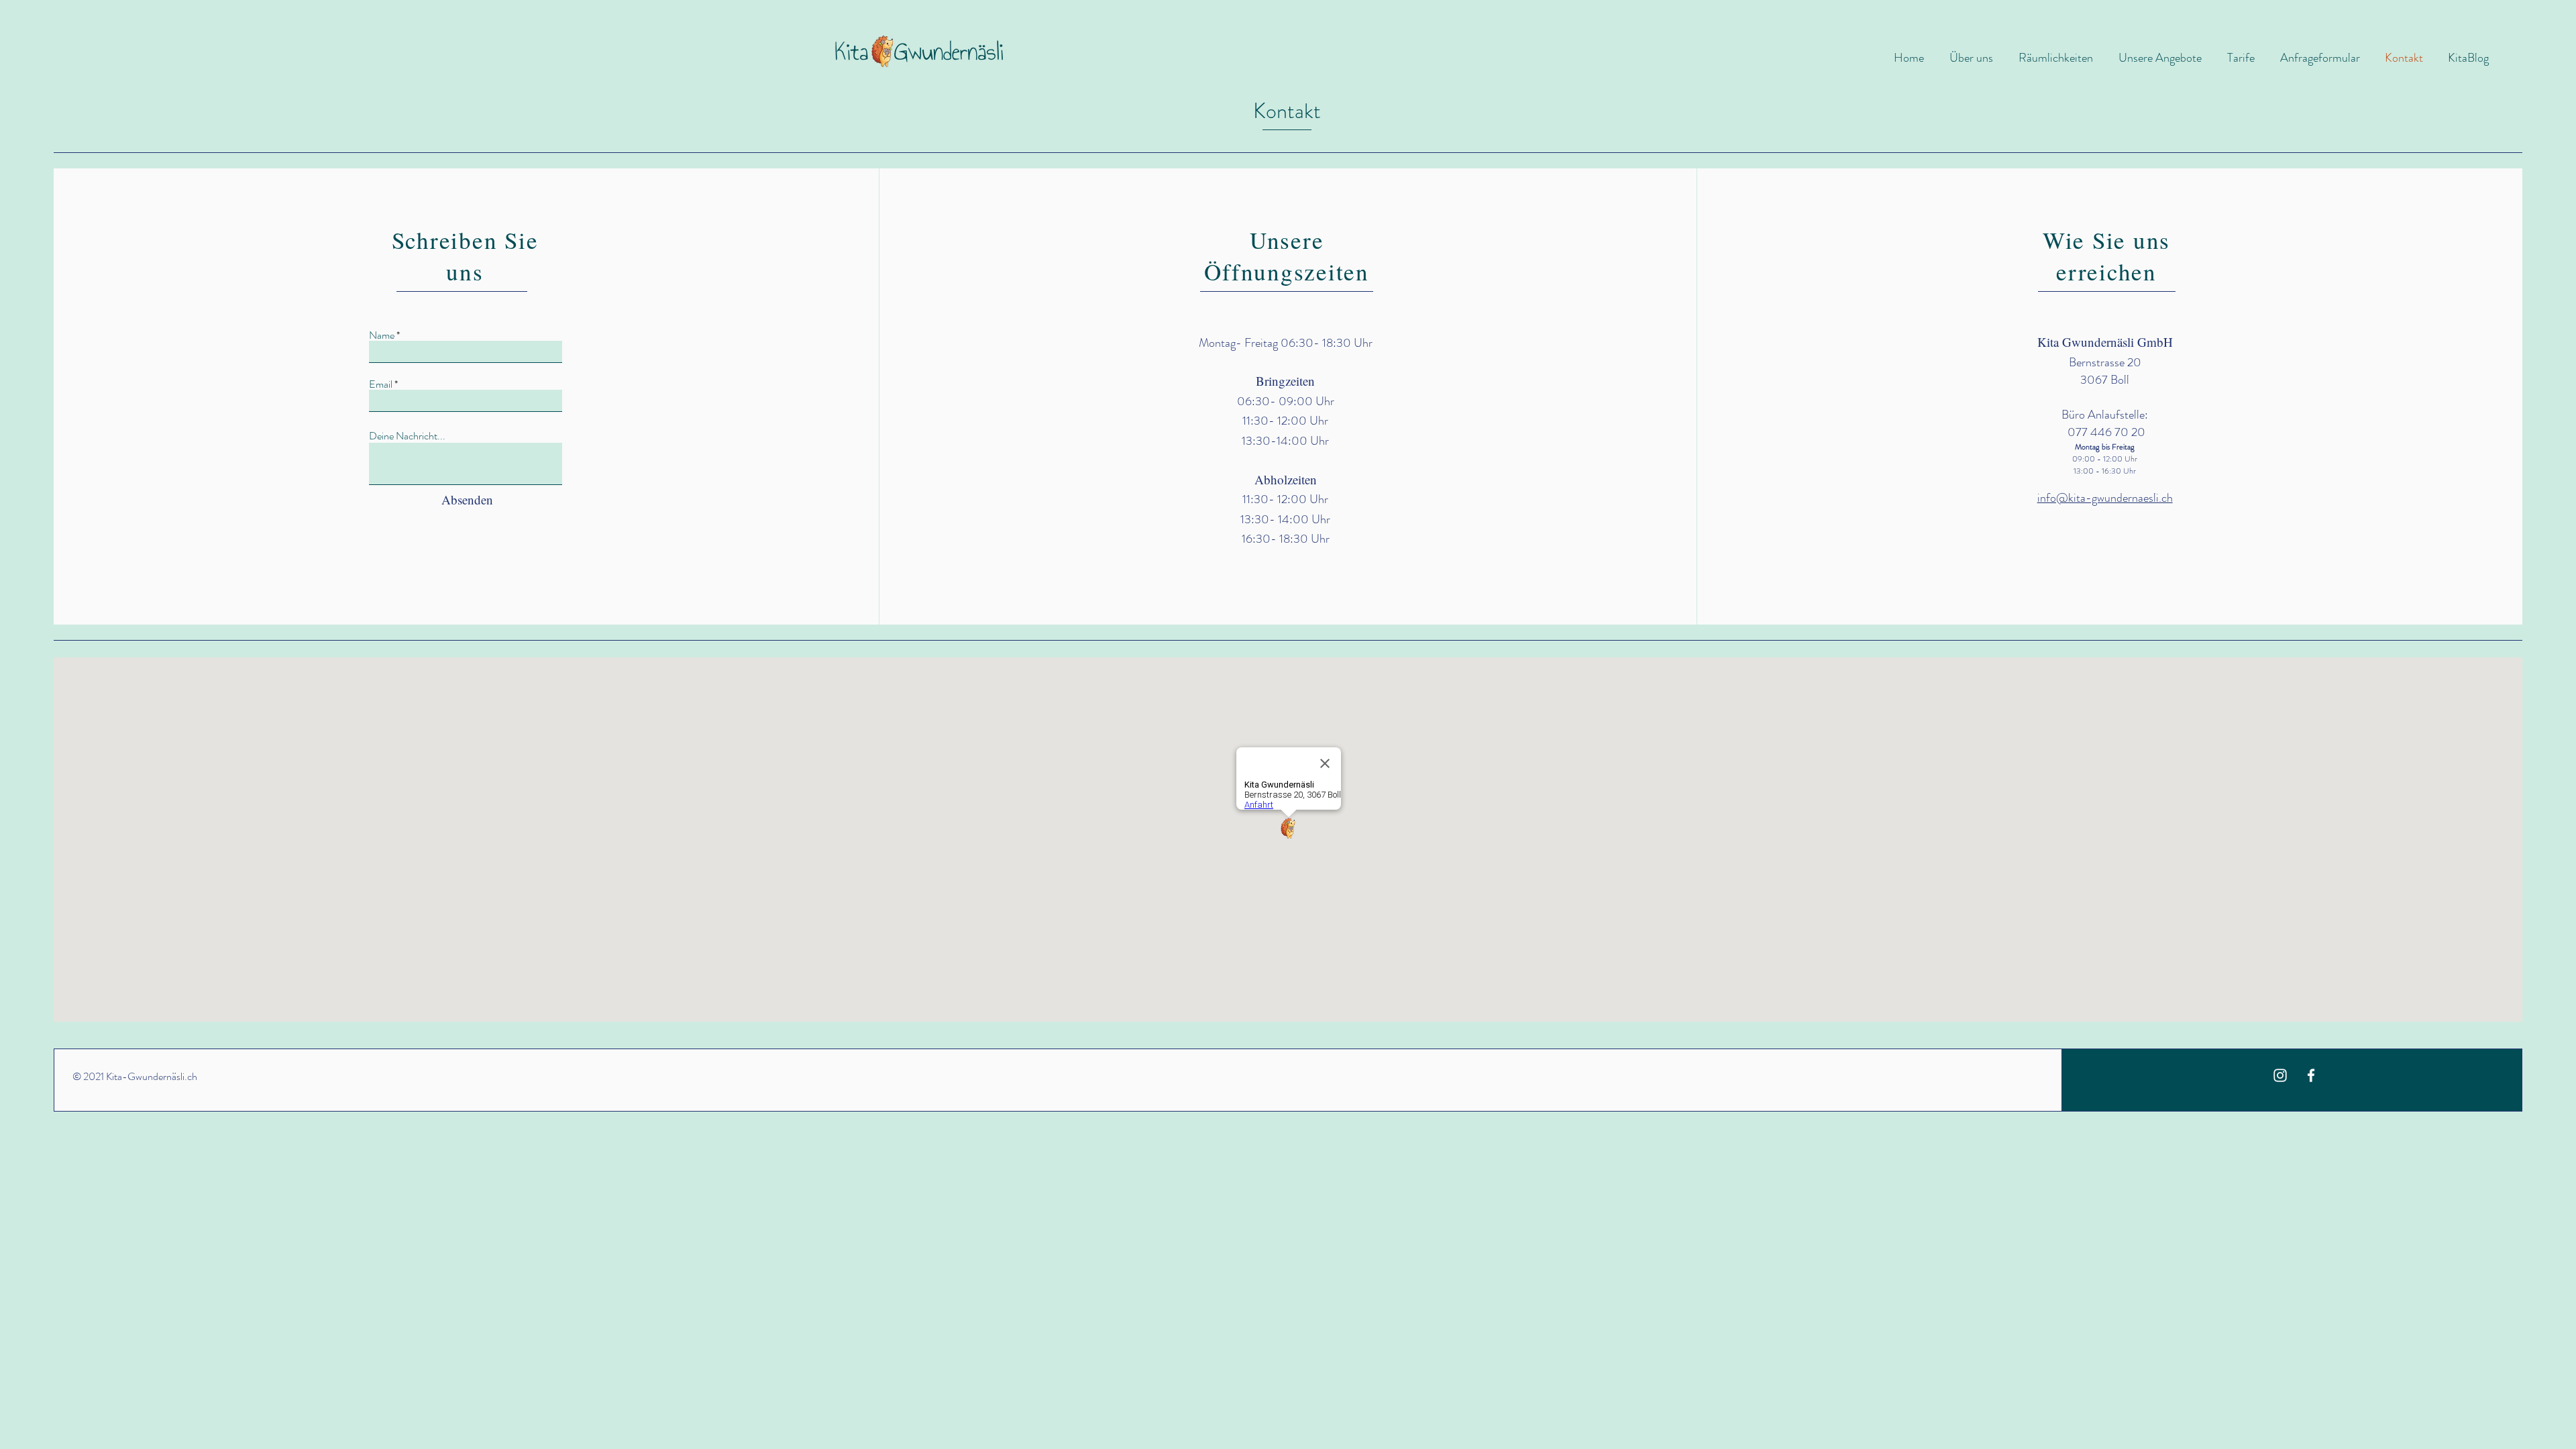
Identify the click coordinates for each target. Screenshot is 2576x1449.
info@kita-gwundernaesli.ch (2105, 498)
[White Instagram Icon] (2280, 1075)
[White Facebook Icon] (2311, 1075)
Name (382, 335)
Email (381, 384)
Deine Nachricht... (407, 436)
